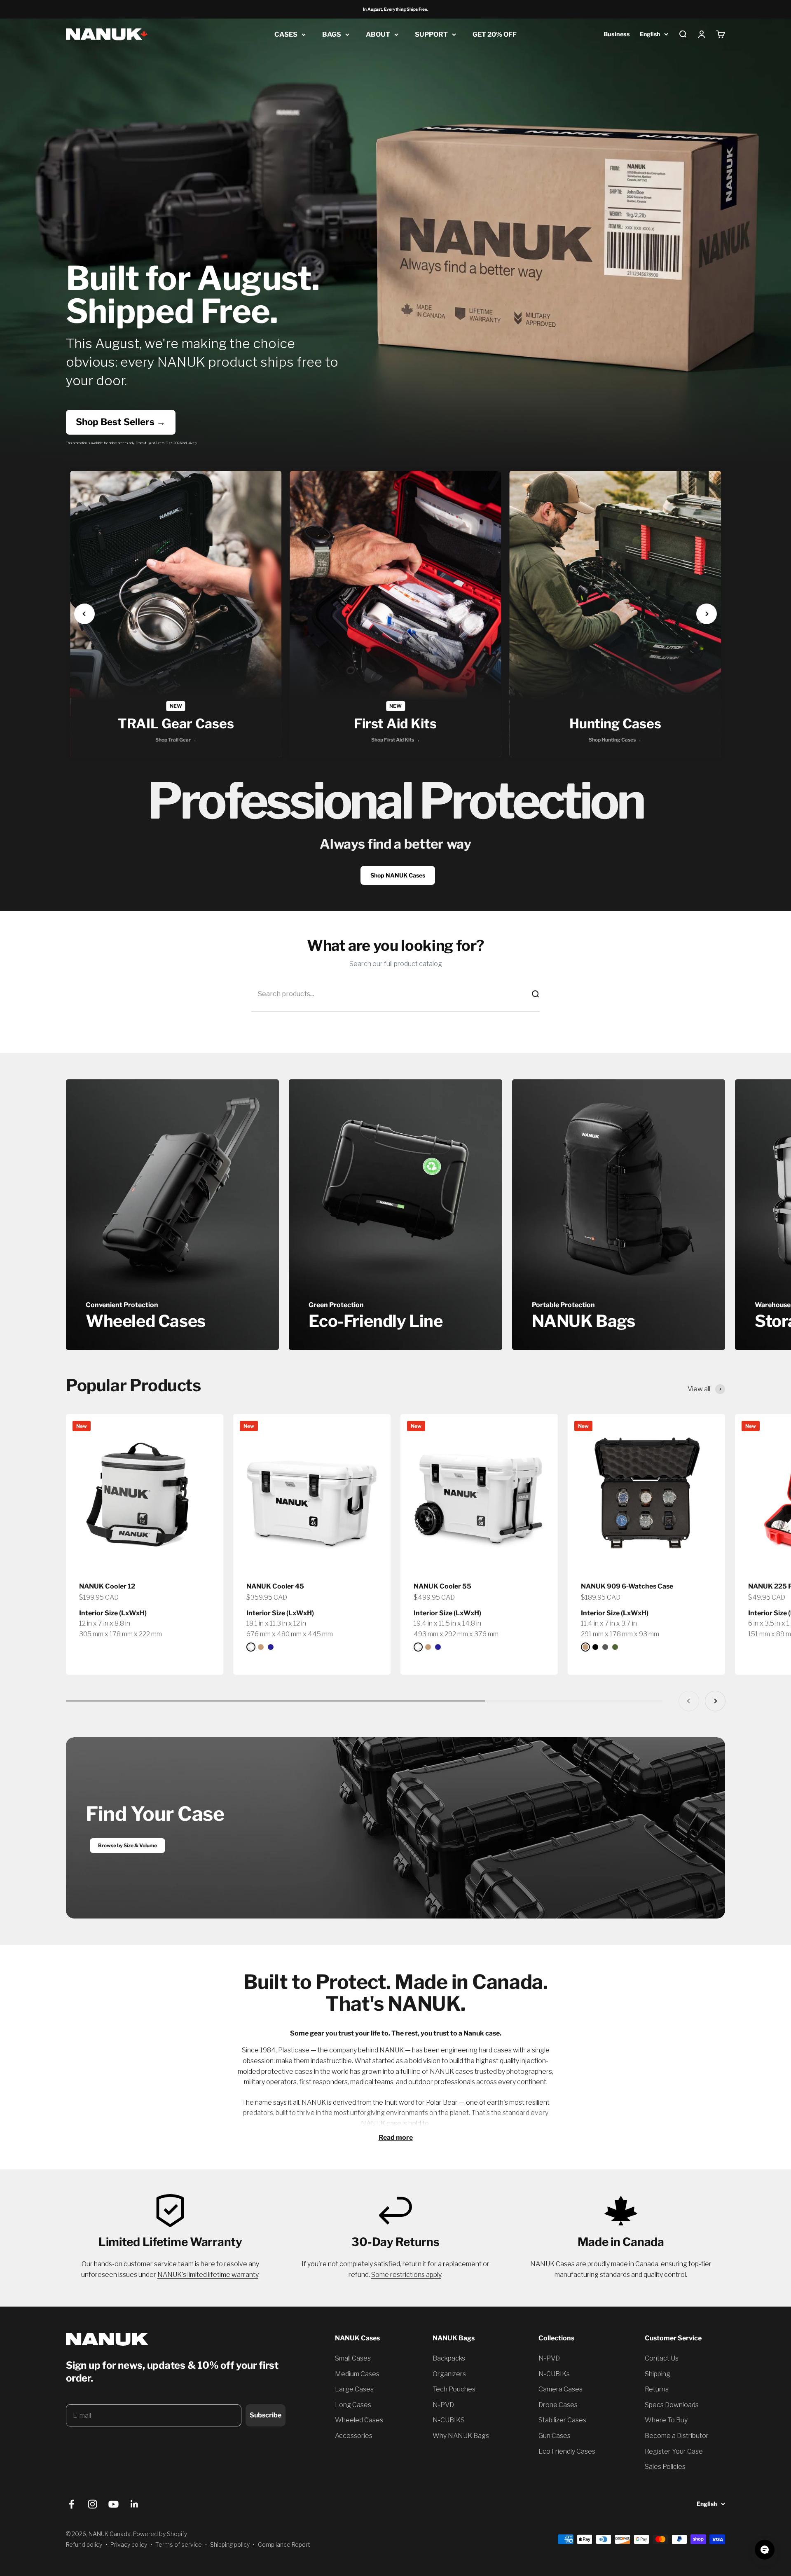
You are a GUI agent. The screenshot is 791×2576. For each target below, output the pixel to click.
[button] (84, 614)
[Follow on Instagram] (92, 2504)
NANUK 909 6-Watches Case (627, 1586)
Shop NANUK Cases (398, 875)
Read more (396, 2137)
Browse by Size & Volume (128, 1845)
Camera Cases (560, 2389)
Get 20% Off (495, 34)
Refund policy (84, 2544)
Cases (286, 34)
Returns (657, 2389)
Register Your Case (674, 2451)
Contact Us (662, 2358)
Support (431, 34)
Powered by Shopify (160, 2534)
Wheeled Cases (359, 2420)
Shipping (658, 2374)
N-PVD (443, 2405)
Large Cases (354, 2389)
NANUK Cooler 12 (107, 1586)
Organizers (449, 2374)
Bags (332, 34)
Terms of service (179, 2544)
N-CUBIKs (554, 2374)
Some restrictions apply (406, 2275)
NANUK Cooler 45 (275, 1586)
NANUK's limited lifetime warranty (208, 2275)
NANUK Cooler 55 (442, 1586)
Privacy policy (129, 2544)
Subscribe (266, 2415)
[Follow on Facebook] (71, 2504)
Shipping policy (230, 2544)
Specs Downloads (672, 2405)
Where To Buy (666, 2420)
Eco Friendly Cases (567, 2451)
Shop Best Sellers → (121, 422)
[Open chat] (765, 2550)
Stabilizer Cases (562, 2420)
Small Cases (353, 2358)
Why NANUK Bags (461, 2436)
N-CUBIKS (449, 2420)
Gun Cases (555, 2436)
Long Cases (353, 2405)
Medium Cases (357, 2374)
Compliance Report (284, 2544)
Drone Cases (558, 2405)
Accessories (354, 2436)
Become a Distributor (677, 2436)
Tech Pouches (454, 2389)
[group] (176, 614)
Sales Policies (665, 2467)
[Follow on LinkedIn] (135, 2504)
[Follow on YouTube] (114, 2504)
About (378, 34)
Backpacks (449, 2358)
